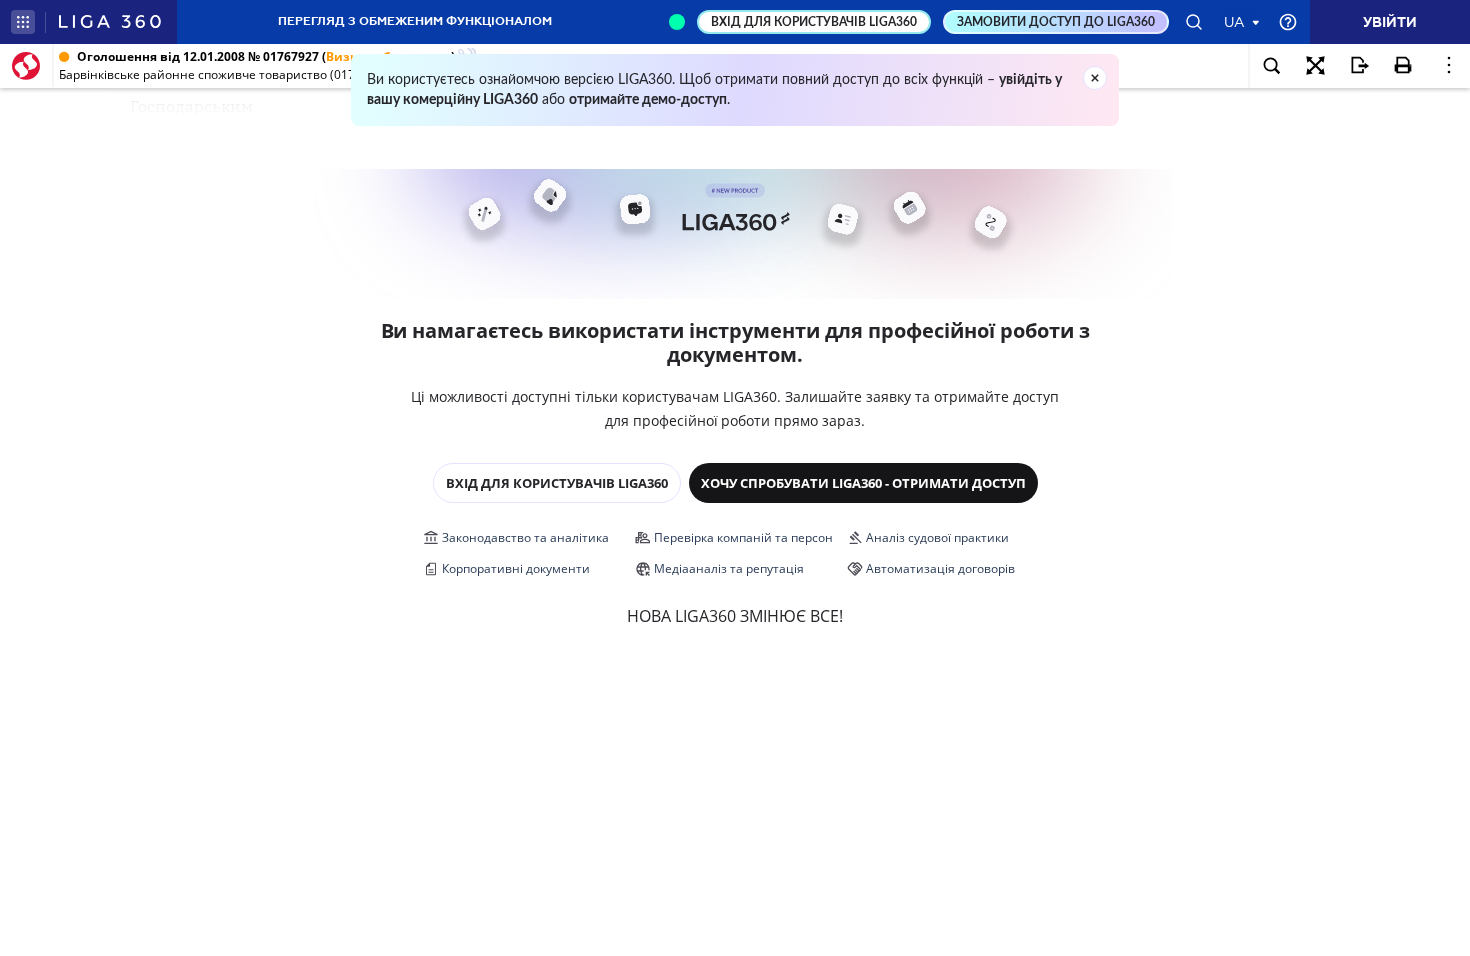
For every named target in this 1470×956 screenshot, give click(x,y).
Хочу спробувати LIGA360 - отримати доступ (863, 483)
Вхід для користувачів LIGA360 (557, 483)
